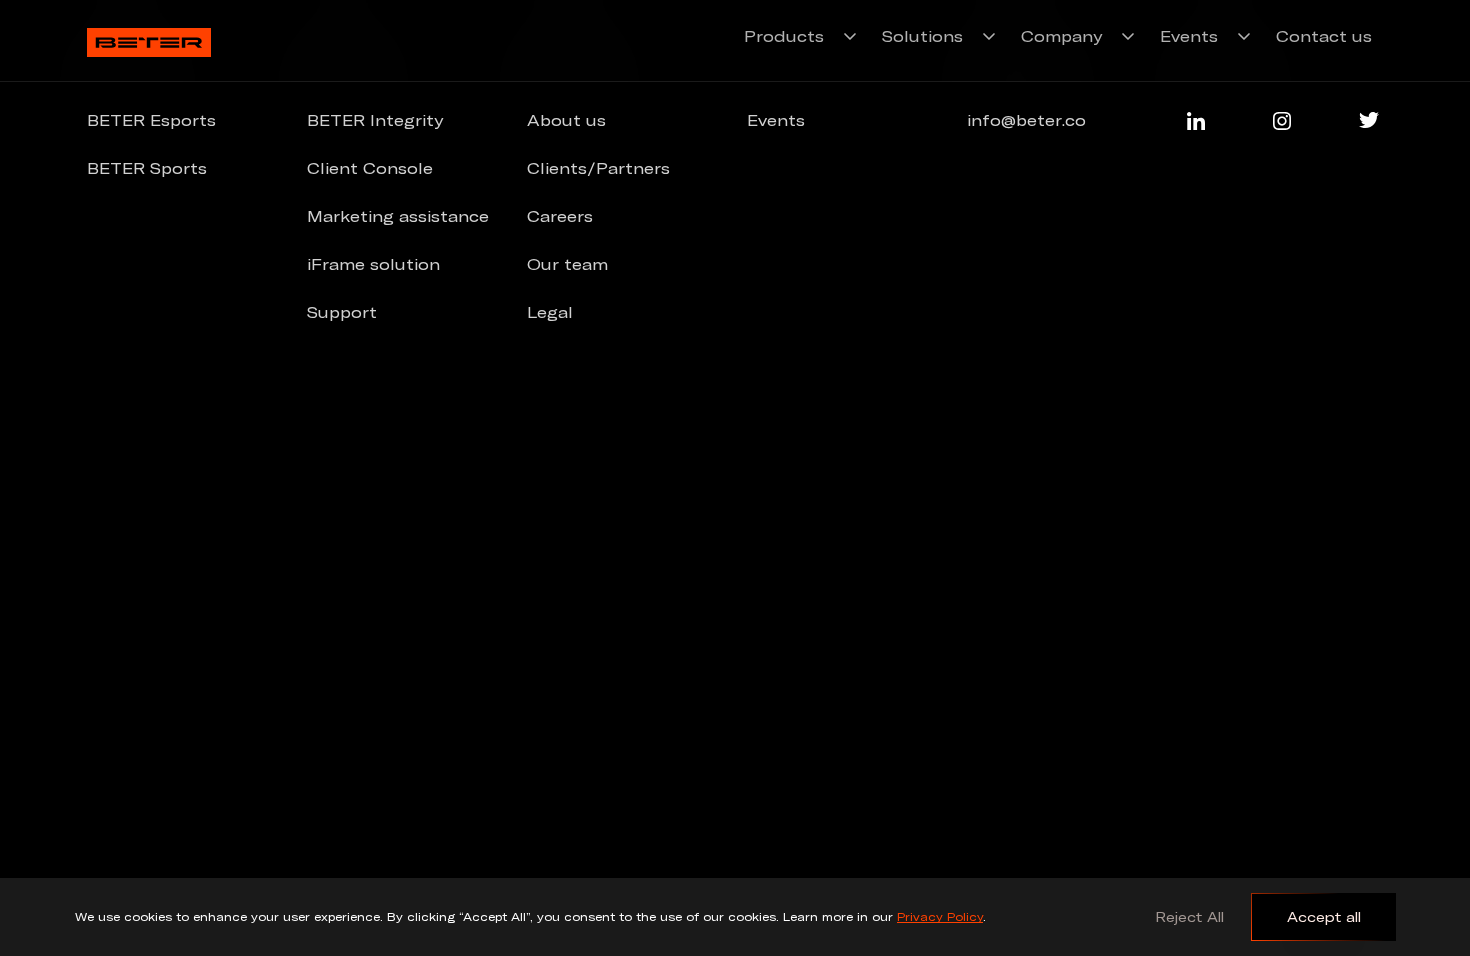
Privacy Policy (940, 916)
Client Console (370, 168)
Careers (560, 216)
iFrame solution (373, 264)
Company (1061, 36)
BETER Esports (151, 120)
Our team (567, 264)
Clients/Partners (598, 168)
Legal (550, 312)
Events (1189, 36)
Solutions (922, 36)
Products (784, 36)
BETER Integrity (375, 120)
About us (566, 120)
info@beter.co (1026, 120)
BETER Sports (147, 168)
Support (342, 312)
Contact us (1324, 36)
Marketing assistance (398, 216)
